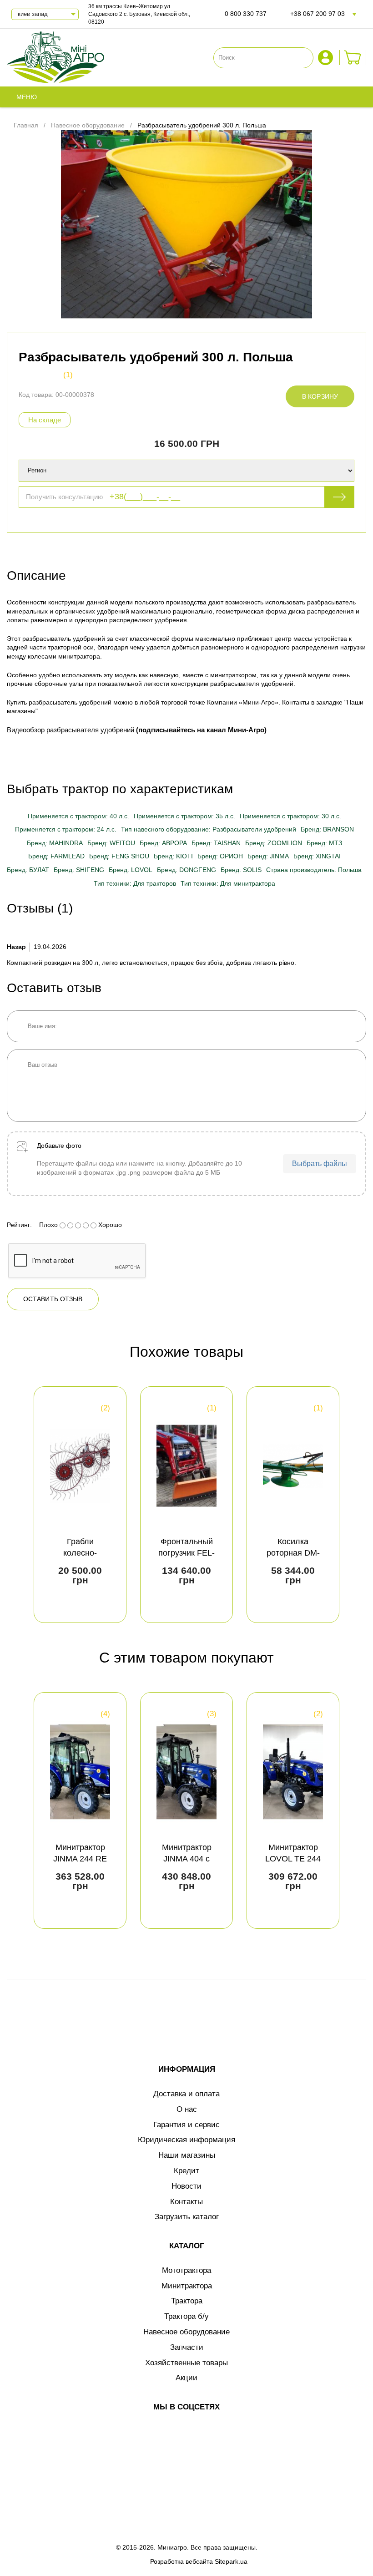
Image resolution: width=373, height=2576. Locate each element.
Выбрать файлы (320, 1164)
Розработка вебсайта (181, 2561)
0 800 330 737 (246, 14)
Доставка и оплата (186, 2094)
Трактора (187, 2301)
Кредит (186, 2171)
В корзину (320, 396)
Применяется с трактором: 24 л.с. (66, 829)
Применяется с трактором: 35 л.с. (184, 816)
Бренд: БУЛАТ (28, 870)
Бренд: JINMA (268, 856)
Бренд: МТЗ (324, 843)
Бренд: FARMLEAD (56, 856)
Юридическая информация (186, 2140)
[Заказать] (353, 58)
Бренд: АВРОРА (163, 843)
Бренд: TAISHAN (216, 843)
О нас (187, 2109)
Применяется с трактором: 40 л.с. (78, 816)
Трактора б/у (186, 2316)
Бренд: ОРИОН (220, 856)
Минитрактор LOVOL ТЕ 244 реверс (293, 1859)
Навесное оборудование (186, 2332)
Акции (186, 2378)
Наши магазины (187, 2155)
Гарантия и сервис (186, 2125)
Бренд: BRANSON (327, 829)
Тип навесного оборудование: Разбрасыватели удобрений (209, 829)
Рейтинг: (19, 1225)
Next (351, 1505)
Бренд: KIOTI (173, 856)
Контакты (186, 2202)
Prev (22, 1505)
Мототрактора (186, 2270)
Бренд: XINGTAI (317, 856)
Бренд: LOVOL (131, 870)
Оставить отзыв (53, 1299)
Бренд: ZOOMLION (274, 843)
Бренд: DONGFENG (186, 870)
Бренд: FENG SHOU (119, 856)
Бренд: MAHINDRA (55, 843)
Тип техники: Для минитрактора (228, 883)
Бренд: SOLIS (241, 870)
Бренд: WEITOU (111, 843)
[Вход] (327, 58)
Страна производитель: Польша (314, 870)
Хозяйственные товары (186, 2363)
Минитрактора (187, 2286)
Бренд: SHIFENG (79, 870)
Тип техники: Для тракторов (135, 883)
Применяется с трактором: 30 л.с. (290, 816)
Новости (186, 2186)
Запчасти (187, 2347)
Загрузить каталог (187, 2217)
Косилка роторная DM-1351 (293, 1553)
